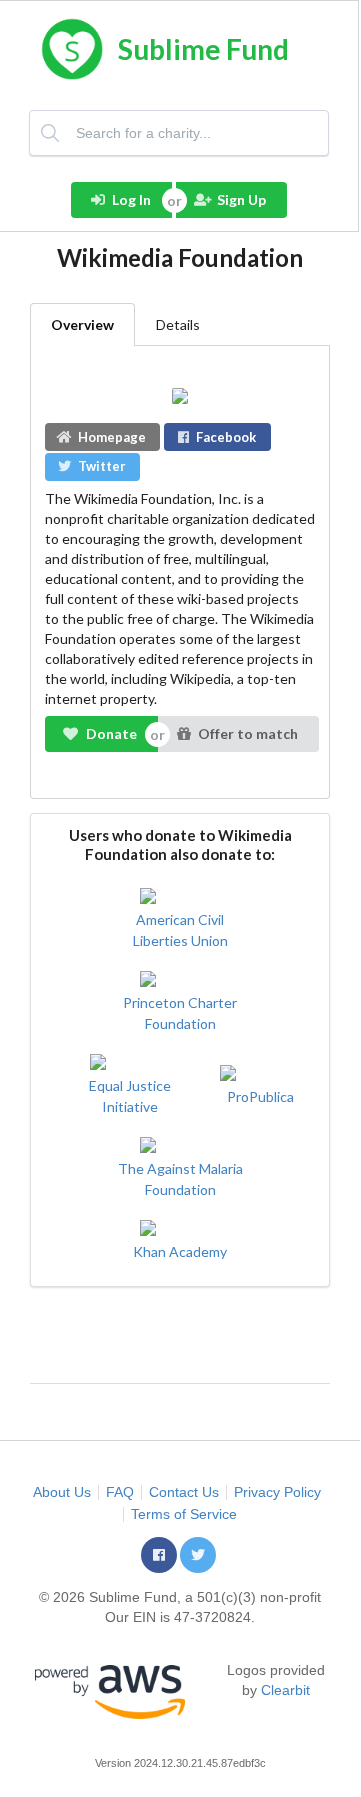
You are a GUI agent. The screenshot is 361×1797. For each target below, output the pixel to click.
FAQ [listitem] (120, 1492)
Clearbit (285, 1690)
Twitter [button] (102, 466)
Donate (111, 733)
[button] (159, 1555)
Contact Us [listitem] (184, 1492)
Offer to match (248, 733)
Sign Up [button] (241, 199)
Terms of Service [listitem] (184, 1514)
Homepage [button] (112, 437)
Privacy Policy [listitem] (277, 1492)
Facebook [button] (226, 437)
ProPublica (260, 1096)
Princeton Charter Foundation (180, 1013)
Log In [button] (131, 199)
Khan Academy (180, 1251)
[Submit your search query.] (52, 133)
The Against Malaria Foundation (180, 1179)
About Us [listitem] (62, 1492)
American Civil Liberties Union (180, 930)
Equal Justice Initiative (130, 1096)
